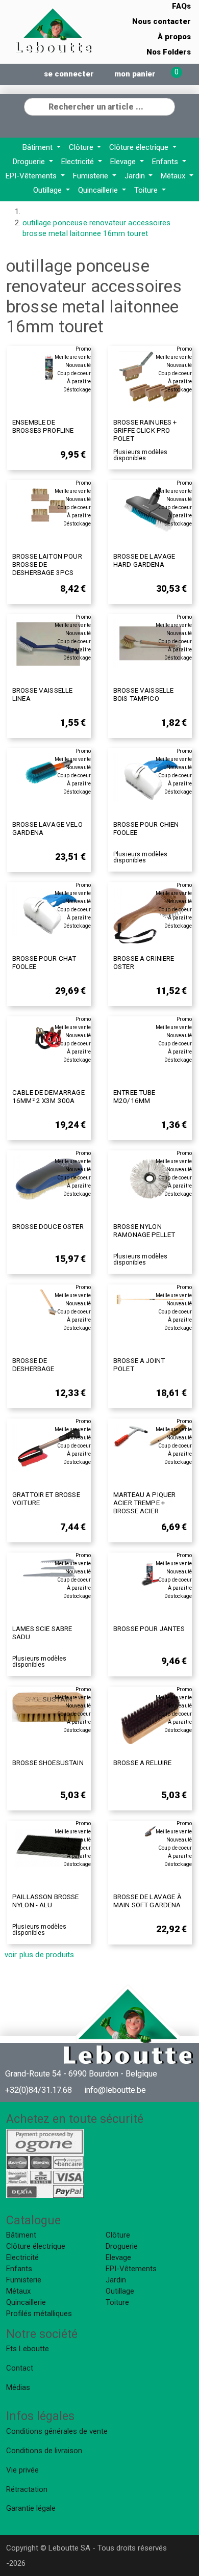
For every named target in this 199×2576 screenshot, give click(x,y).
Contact (20, 2368)
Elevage (124, 162)
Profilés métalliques (39, 2314)
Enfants (166, 162)
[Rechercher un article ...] (167, 106)
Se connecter (69, 74)
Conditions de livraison (44, 2451)
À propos (174, 37)
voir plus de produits (39, 1955)
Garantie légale (31, 2508)
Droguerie (30, 162)
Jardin (136, 176)
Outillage (48, 190)
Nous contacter (161, 21)
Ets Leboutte (28, 2349)
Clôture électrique (140, 147)
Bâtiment (39, 147)
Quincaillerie (99, 190)
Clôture (82, 147)
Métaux (174, 176)
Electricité (79, 162)
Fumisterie (92, 176)
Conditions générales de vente (57, 2431)
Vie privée (22, 2470)
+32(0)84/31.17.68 (39, 2090)
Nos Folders (169, 52)
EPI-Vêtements (32, 176)
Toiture (147, 190)
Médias (18, 2387)
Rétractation (27, 2489)
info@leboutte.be (115, 2090)
